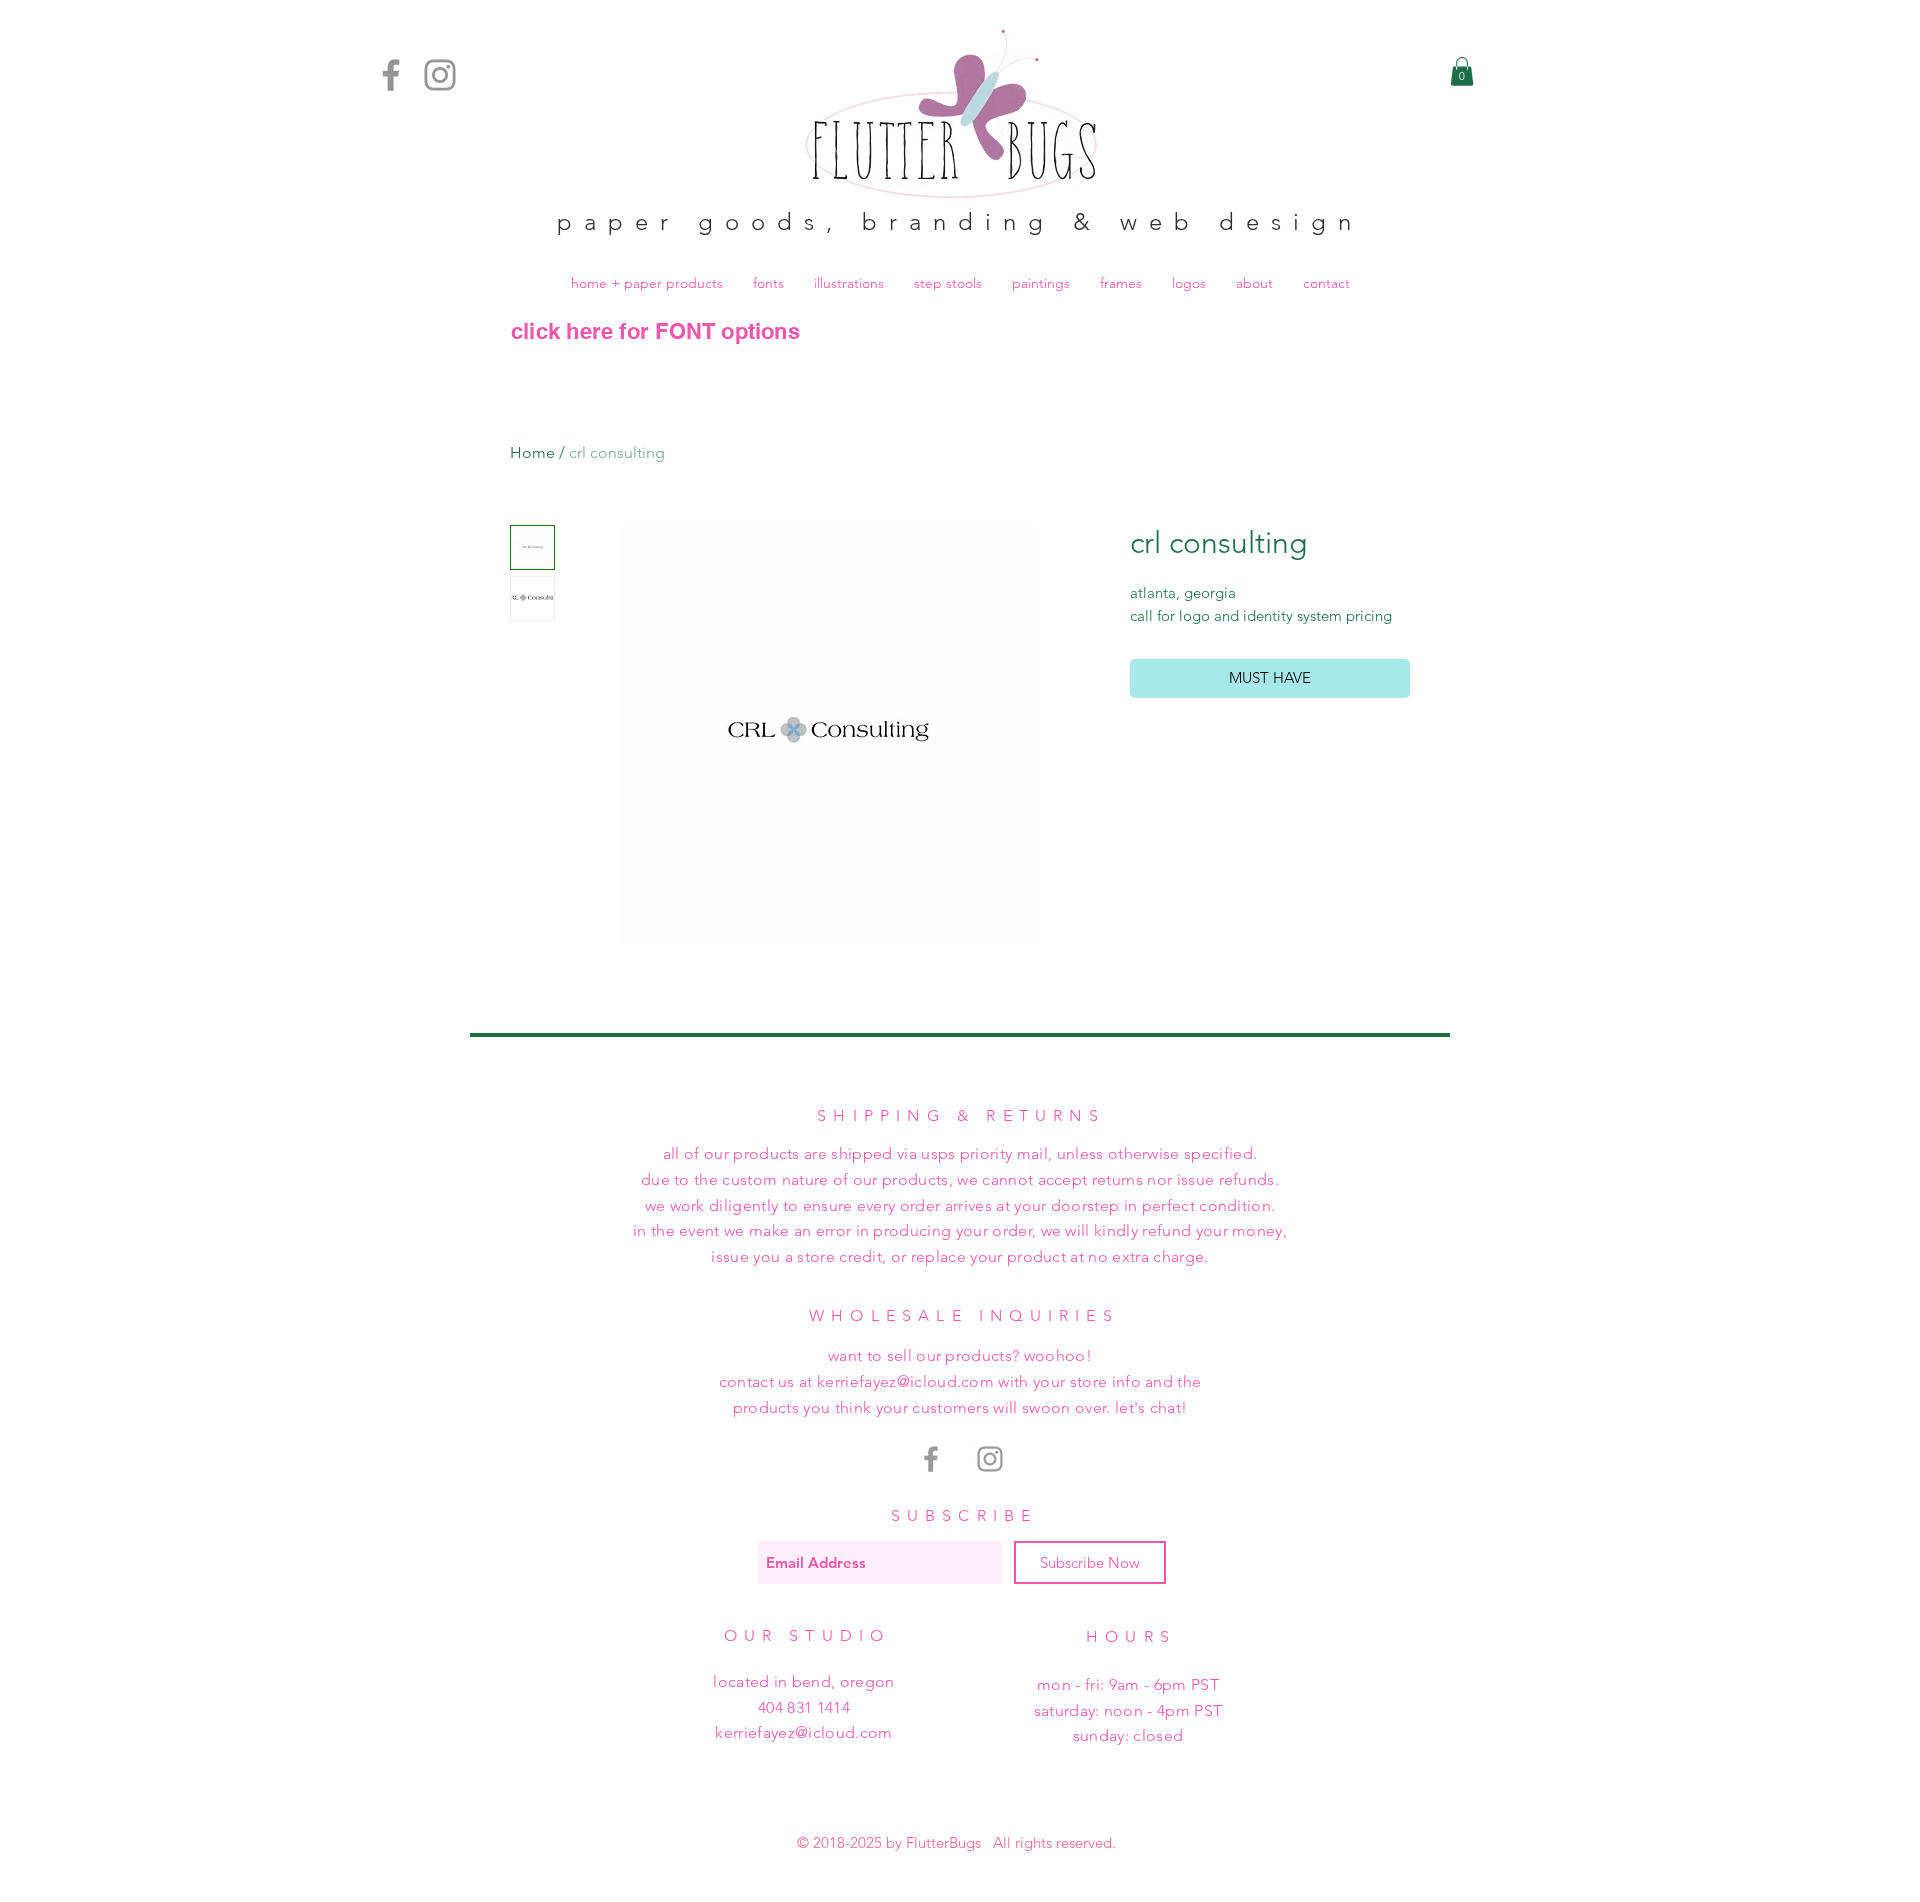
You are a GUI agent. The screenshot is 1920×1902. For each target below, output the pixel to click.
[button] (1462, 71)
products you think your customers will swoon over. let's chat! (960, 1407)
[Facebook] (391, 75)
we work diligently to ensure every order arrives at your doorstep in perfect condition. (960, 1205)
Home (532, 452)
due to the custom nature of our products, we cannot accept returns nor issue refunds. (960, 1179)
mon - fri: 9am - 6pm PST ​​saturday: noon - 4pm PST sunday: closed (1128, 1710)
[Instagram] (440, 75)
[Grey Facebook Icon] (931, 1459)
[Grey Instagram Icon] (990, 1459)
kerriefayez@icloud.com (803, 1732)
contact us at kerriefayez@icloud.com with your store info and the (960, 1381)
